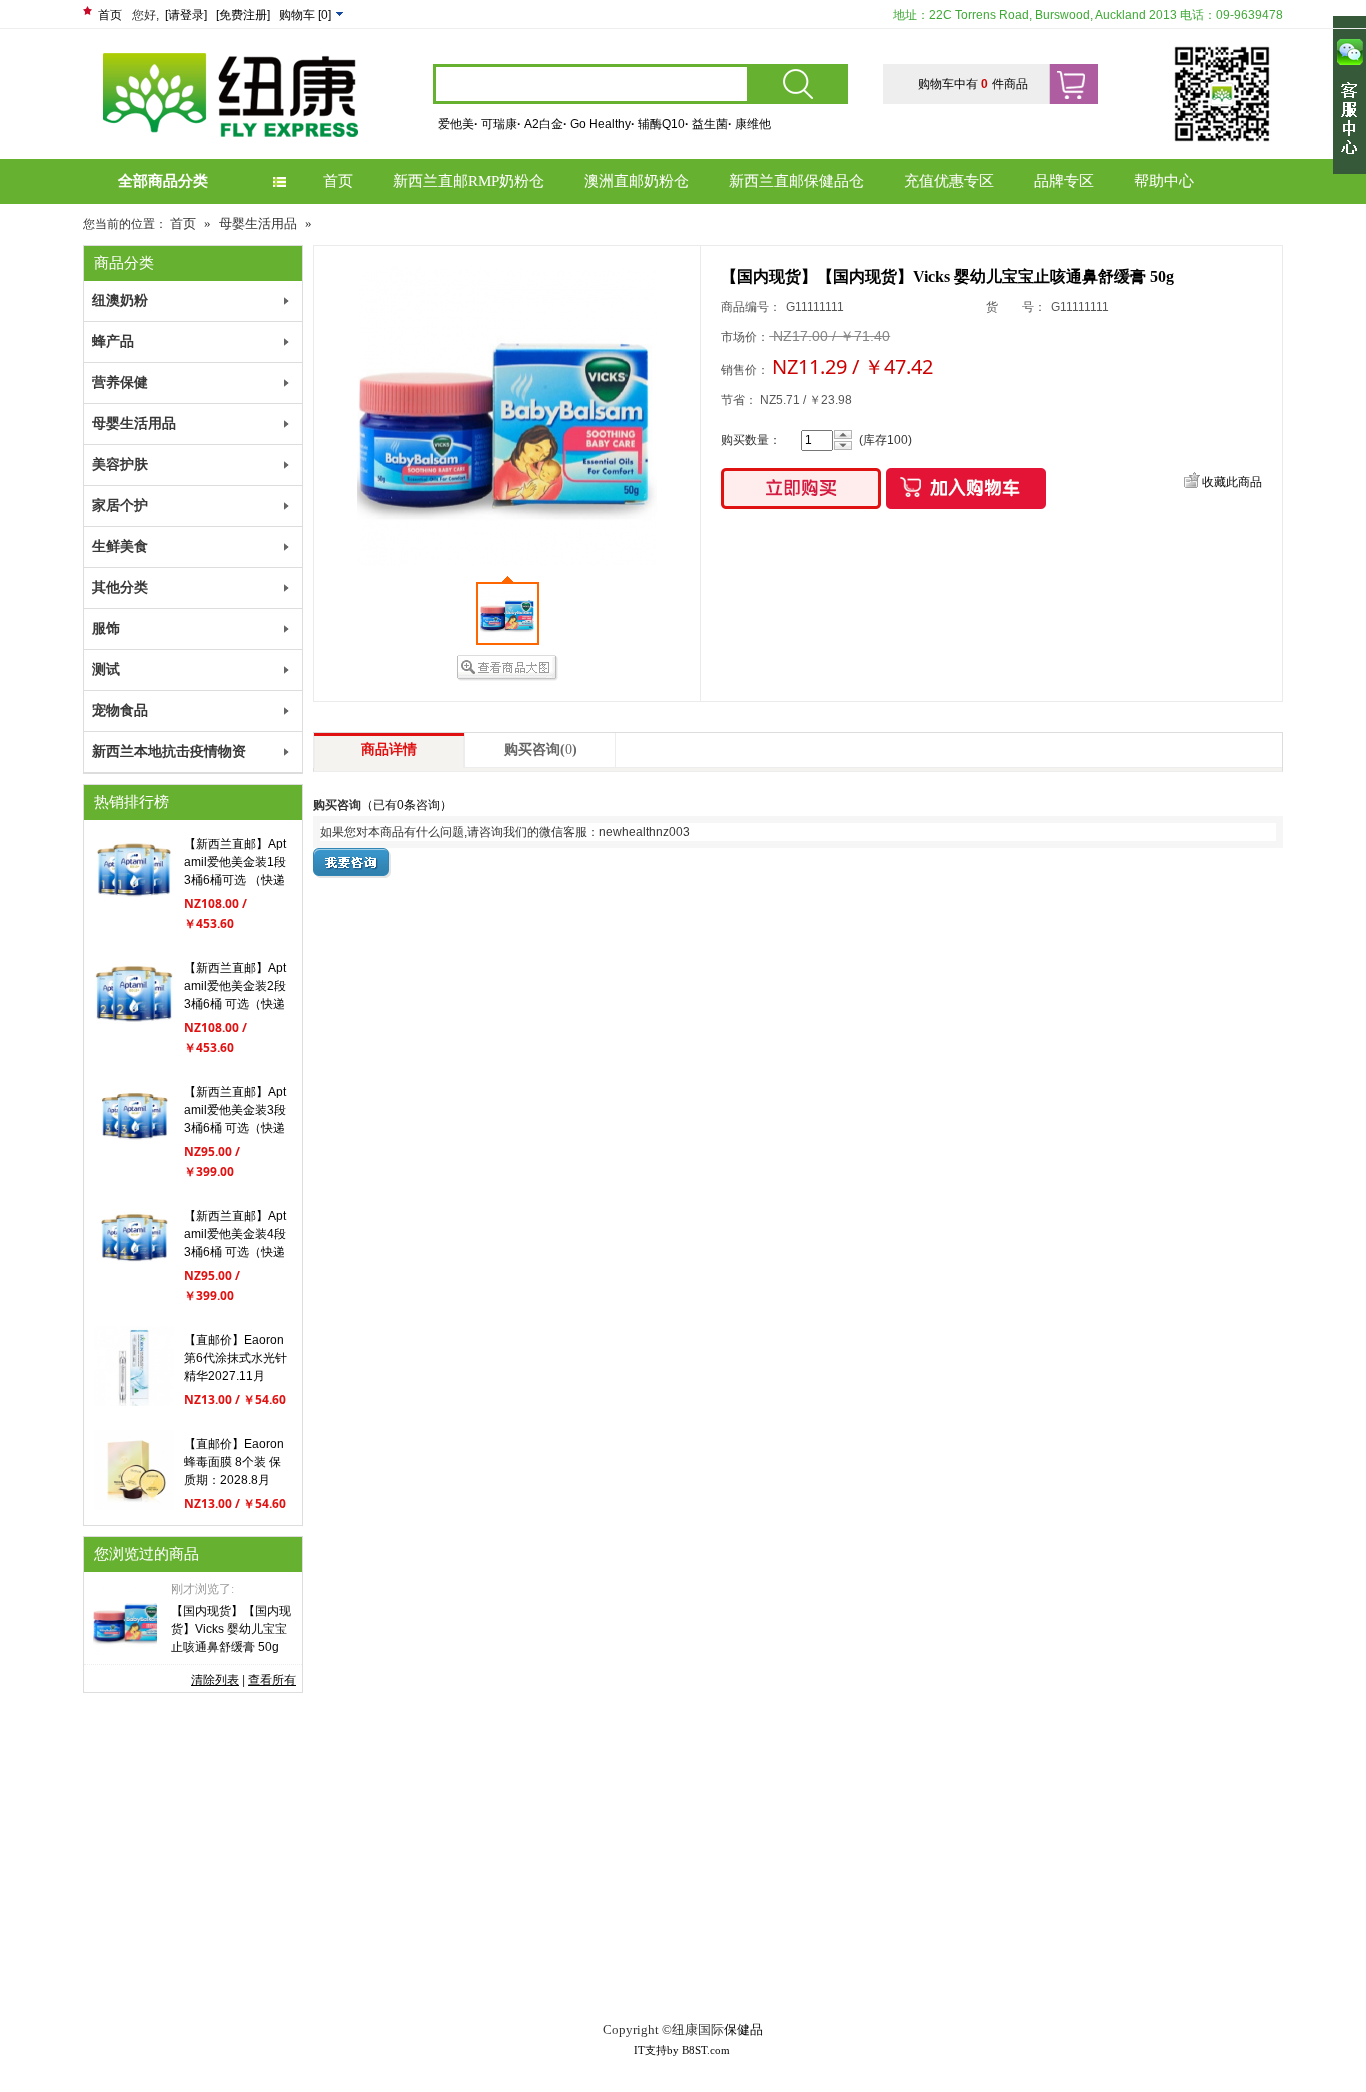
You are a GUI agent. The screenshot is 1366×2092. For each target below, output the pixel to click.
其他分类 (120, 587)
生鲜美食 (120, 546)
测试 (106, 669)
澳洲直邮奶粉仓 (636, 181)
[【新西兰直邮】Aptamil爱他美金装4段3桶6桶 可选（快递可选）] (134, 1278)
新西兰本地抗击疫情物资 (169, 751)
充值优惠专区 (949, 181)
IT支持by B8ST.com (682, 2050)
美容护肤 (120, 464)
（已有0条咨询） (406, 805)
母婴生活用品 (258, 223)
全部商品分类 (163, 181)
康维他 (753, 124)
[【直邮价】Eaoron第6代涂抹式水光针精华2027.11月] (134, 1402)
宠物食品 (120, 710)
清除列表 (215, 1680)
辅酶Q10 (663, 124)
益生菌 (712, 124)
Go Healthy (602, 124)
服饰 (106, 628)
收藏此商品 (1232, 482)
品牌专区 (1064, 181)
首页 (110, 15)
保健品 (743, 2029)
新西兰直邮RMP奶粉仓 (468, 181)
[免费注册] (243, 15)
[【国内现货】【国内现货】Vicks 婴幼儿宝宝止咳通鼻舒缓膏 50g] (125, 1620)
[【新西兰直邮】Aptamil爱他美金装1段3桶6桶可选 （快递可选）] (134, 906)
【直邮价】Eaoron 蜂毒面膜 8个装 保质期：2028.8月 (234, 1462)
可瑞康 (501, 124)
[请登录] (186, 15)
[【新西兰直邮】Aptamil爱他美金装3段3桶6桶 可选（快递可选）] (134, 1154)
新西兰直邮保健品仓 (796, 181)
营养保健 (120, 382)
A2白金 (545, 124)
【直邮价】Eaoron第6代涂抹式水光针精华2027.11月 (235, 1358)
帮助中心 (1164, 181)
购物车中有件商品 (973, 84)
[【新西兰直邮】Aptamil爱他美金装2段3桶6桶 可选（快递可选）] (134, 1030)
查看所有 (272, 1680)
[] (306, 15)
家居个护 (120, 505)
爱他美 (458, 124)
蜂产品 (113, 341)
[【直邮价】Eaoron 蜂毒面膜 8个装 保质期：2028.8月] (134, 1506)
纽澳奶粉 (120, 300)
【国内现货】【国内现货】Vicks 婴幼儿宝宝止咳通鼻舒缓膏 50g (231, 1629)
